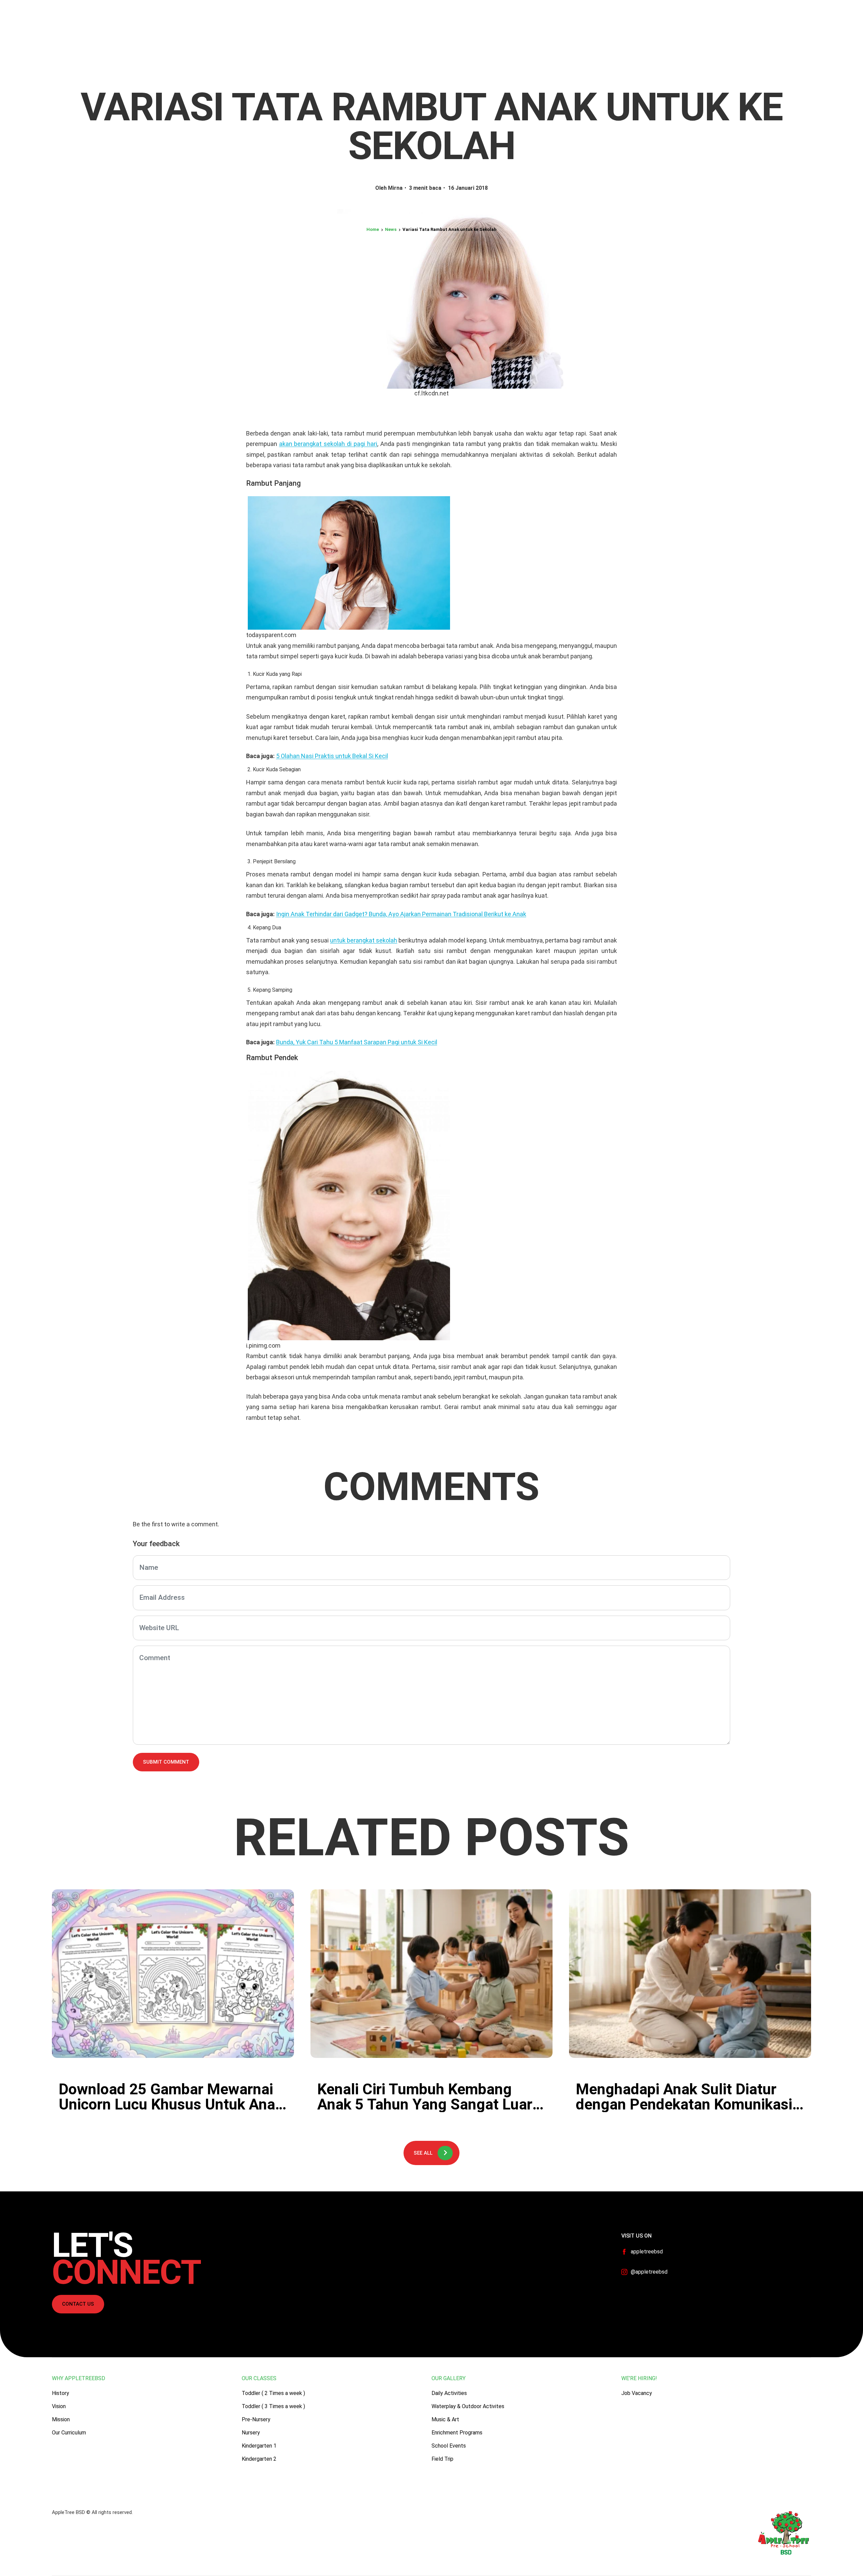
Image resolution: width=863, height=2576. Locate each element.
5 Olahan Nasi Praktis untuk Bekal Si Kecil (332, 756)
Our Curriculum (69, 2433)
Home (373, 229)
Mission (61, 2419)
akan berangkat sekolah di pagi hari (328, 444)
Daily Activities (449, 2393)
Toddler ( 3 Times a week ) (273, 2406)
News (391, 229)
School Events (449, 2446)
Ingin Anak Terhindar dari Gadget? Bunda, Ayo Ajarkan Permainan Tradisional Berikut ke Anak (401, 914)
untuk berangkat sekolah (364, 940)
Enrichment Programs (457, 2433)
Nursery (251, 2433)
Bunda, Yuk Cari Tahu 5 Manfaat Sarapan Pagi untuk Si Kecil (357, 1042)
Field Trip (442, 2459)
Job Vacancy (637, 2393)
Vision (59, 2406)
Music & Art (445, 2419)
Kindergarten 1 (259, 2446)
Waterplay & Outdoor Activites (468, 2406)
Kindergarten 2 (259, 2459)
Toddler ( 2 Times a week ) (273, 2393)
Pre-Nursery (256, 2419)
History (61, 2393)
